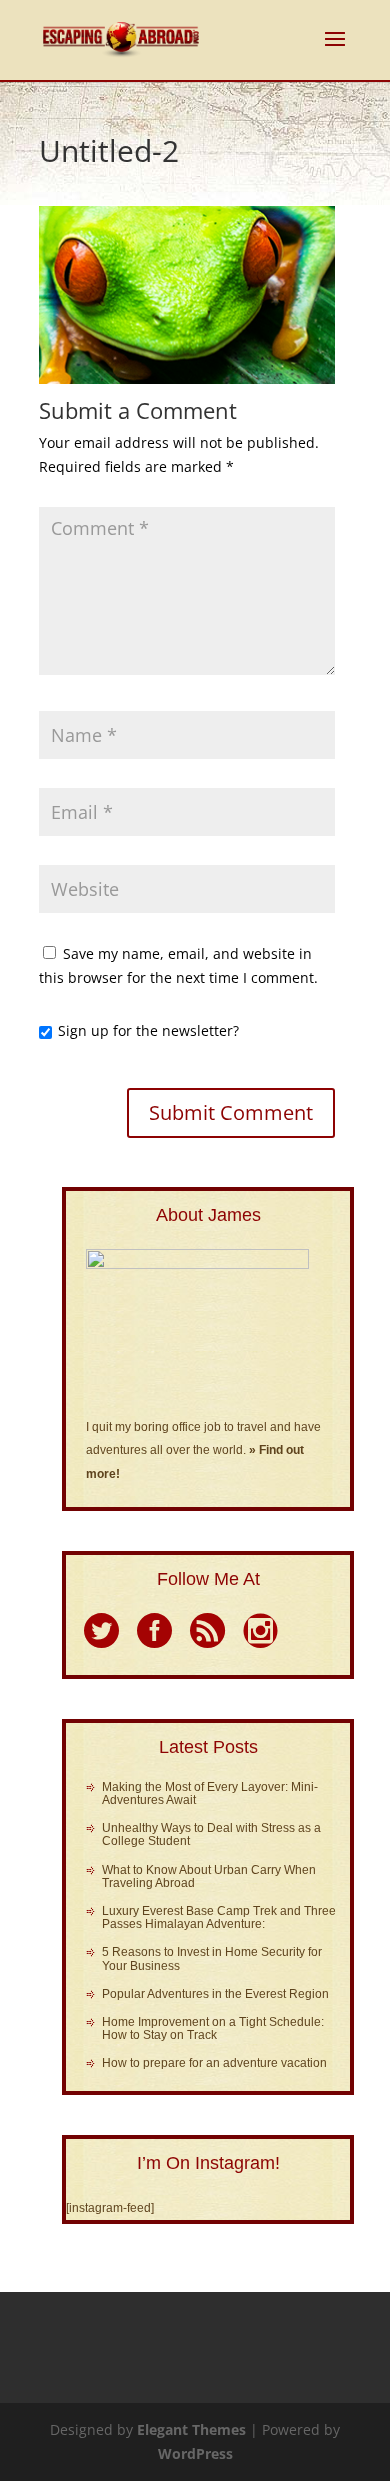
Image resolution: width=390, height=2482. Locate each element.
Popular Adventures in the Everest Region (215, 1994)
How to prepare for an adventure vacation (214, 2063)
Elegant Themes (191, 2429)
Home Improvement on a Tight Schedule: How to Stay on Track (213, 2028)
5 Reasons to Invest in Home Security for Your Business (212, 1958)
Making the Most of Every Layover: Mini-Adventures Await (210, 1793)
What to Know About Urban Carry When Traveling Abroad (209, 1876)
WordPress (195, 2453)
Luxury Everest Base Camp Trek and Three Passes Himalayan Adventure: (219, 1917)
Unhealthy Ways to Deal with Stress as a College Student (211, 1834)
